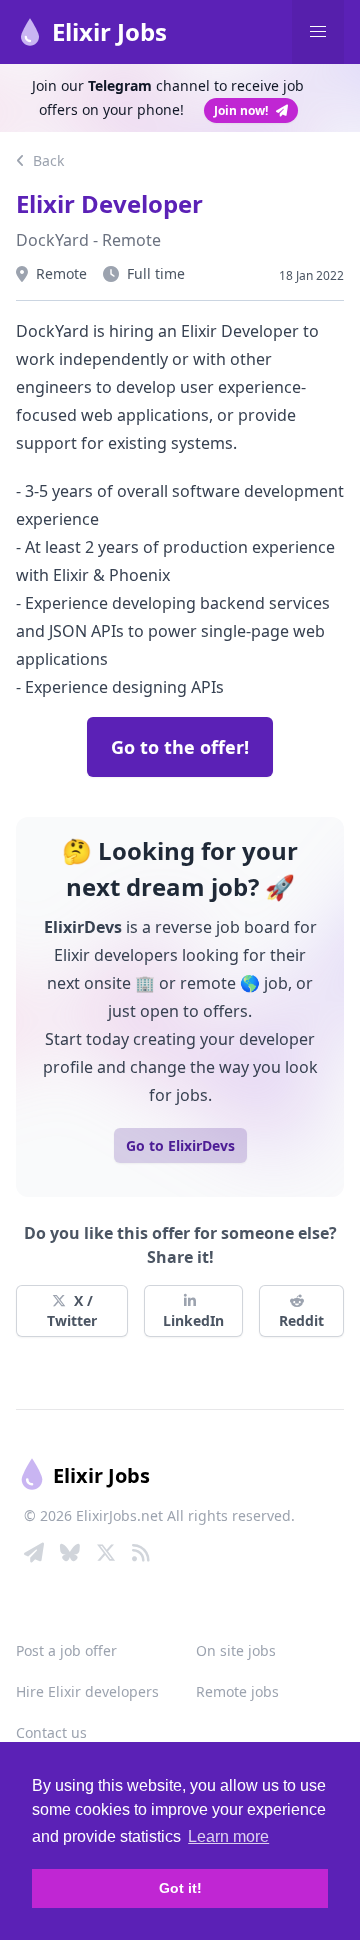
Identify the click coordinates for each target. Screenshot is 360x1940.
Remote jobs (237, 1691)
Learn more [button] (228, 1836)
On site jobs (236, 1650)
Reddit (301, 1320)
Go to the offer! (180, 747)
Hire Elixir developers (87, 1691)
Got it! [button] (180, 1888)
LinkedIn (193, 1320)
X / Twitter (72, 1310)
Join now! (241, 110)
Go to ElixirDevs (180, 1145)
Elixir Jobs (109, 31)
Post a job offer (66, 1650)
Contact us (51, 1732)
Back (46, 160)
